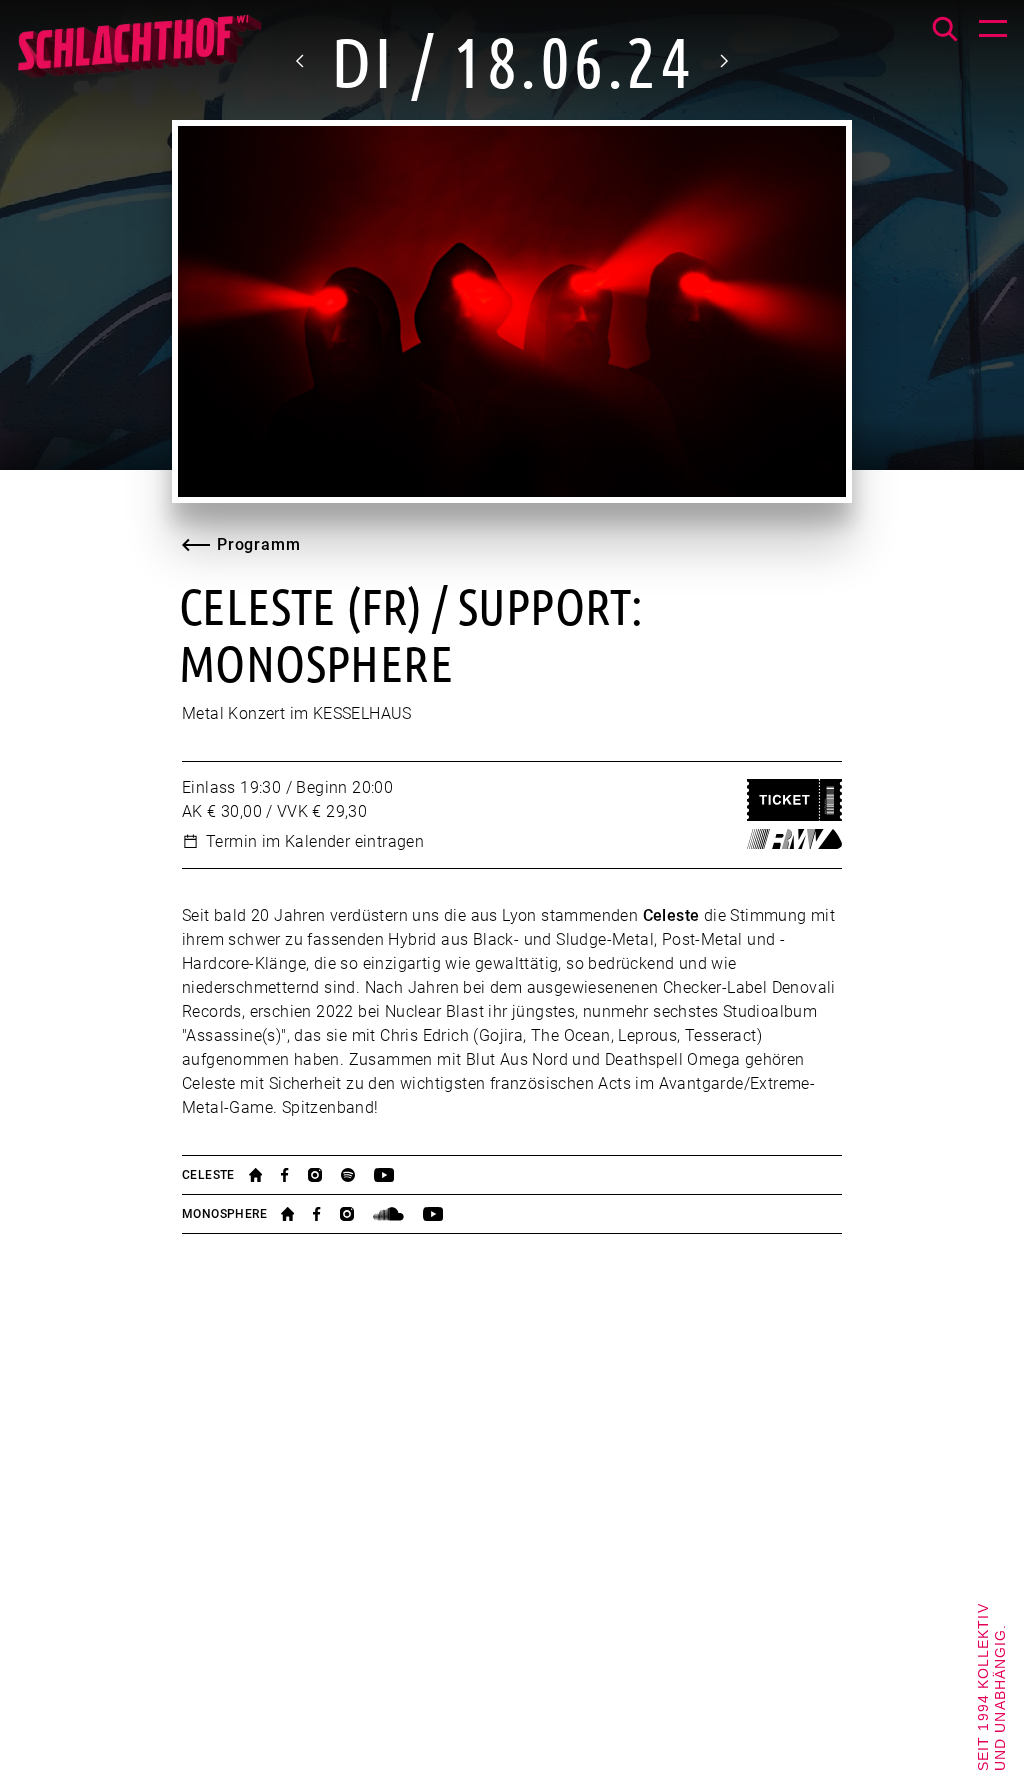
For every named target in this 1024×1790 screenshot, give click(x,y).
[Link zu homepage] (265, 1175)
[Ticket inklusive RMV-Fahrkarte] (794, 839)
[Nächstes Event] (723, 61)
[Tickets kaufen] (794, 800)
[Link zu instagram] (324, 1175)
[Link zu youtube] (393, 1175)
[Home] (138, 55)
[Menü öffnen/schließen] (993, 31)
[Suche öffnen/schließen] (945, 29)
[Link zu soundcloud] (398, 1214)
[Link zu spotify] (357, 1175)
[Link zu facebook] (294, 1175)
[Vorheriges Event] (301, 61)
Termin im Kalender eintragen (315, 841)
